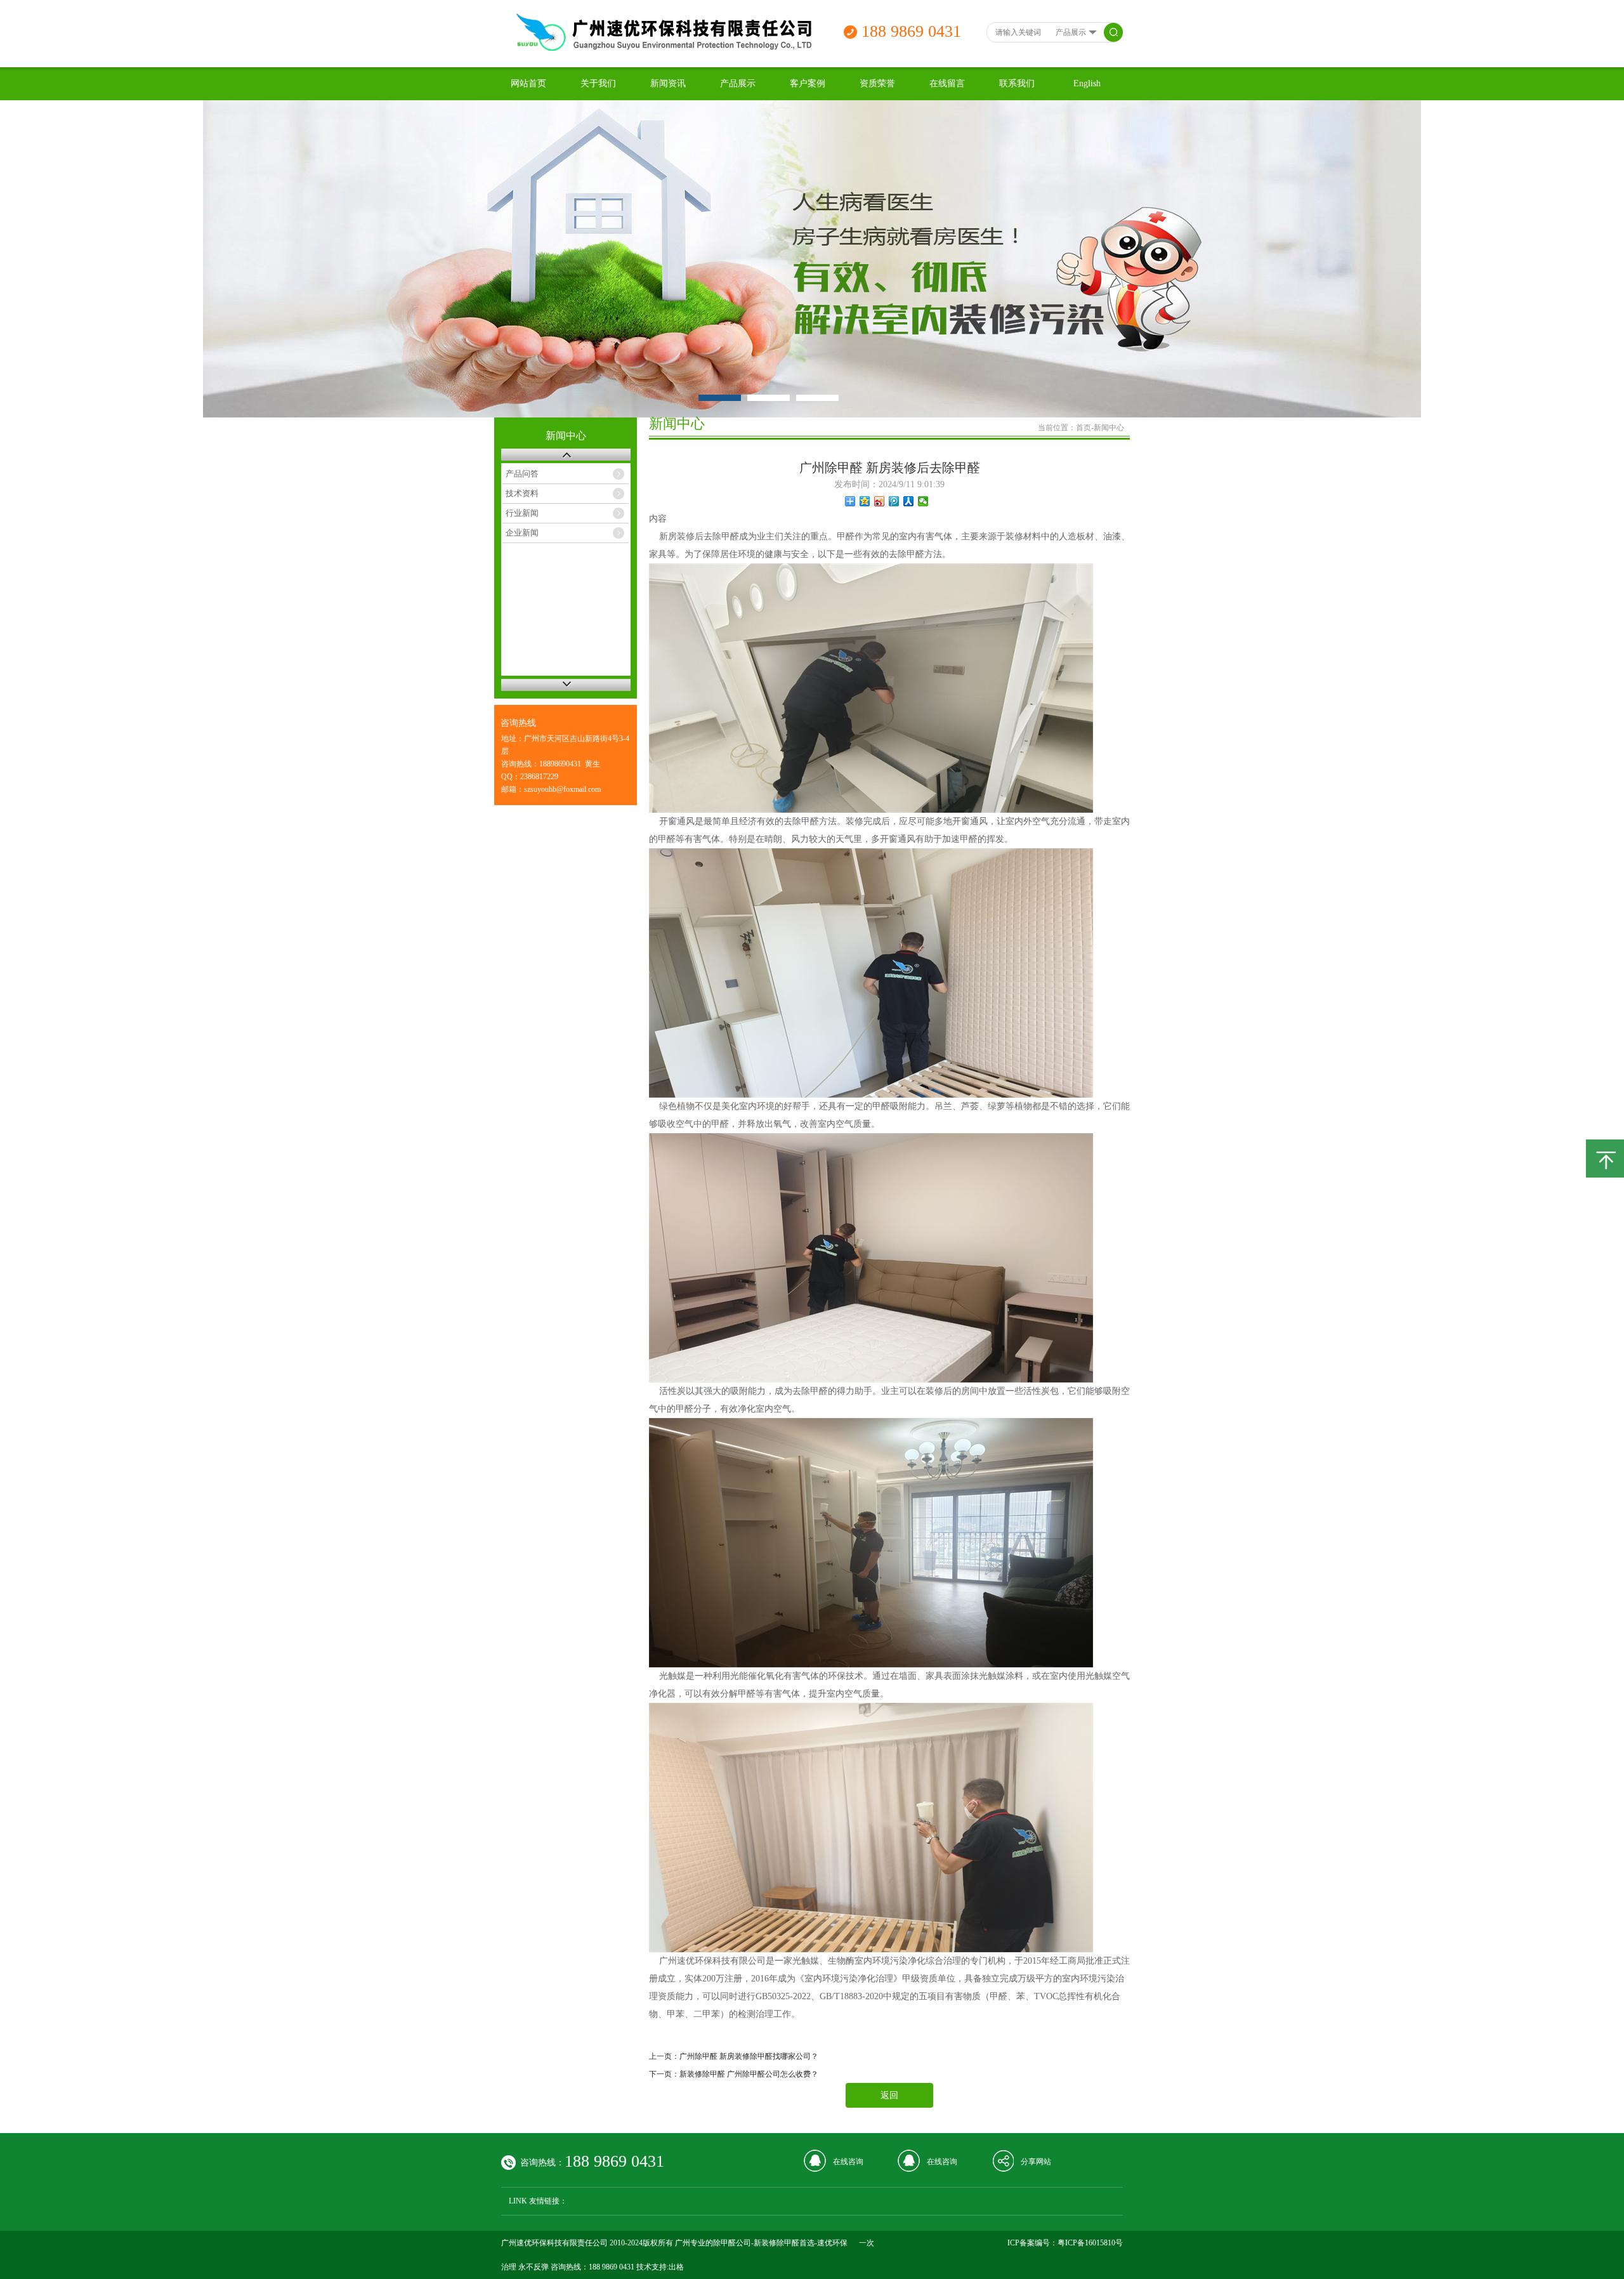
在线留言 (947, 83)
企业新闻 (522, 533)
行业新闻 (522, 513)
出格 (676, 2267)
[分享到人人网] (909, 501)
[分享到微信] (923, 501)
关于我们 (598, 83)
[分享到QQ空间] (865, 501)
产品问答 (522, 474)
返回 (889, 2095)
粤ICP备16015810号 (1090, 2243)
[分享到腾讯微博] (894, 501)
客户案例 (808, 83)
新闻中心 (1109, 428)
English (1087, 83)
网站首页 (528, 83)
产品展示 (738, 83)
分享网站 (1036, 2162)
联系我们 (1017, 83)
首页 (1084, 428)
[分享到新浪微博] (880, 501)
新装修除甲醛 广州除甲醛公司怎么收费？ (749, 2074)
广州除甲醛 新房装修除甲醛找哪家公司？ (749, 2056)
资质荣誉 (877, 83)
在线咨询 (848, 2162)
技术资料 (522, 493)
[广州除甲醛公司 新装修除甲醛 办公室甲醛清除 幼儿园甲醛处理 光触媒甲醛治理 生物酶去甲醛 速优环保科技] (662, 48)
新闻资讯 (668, 83)
